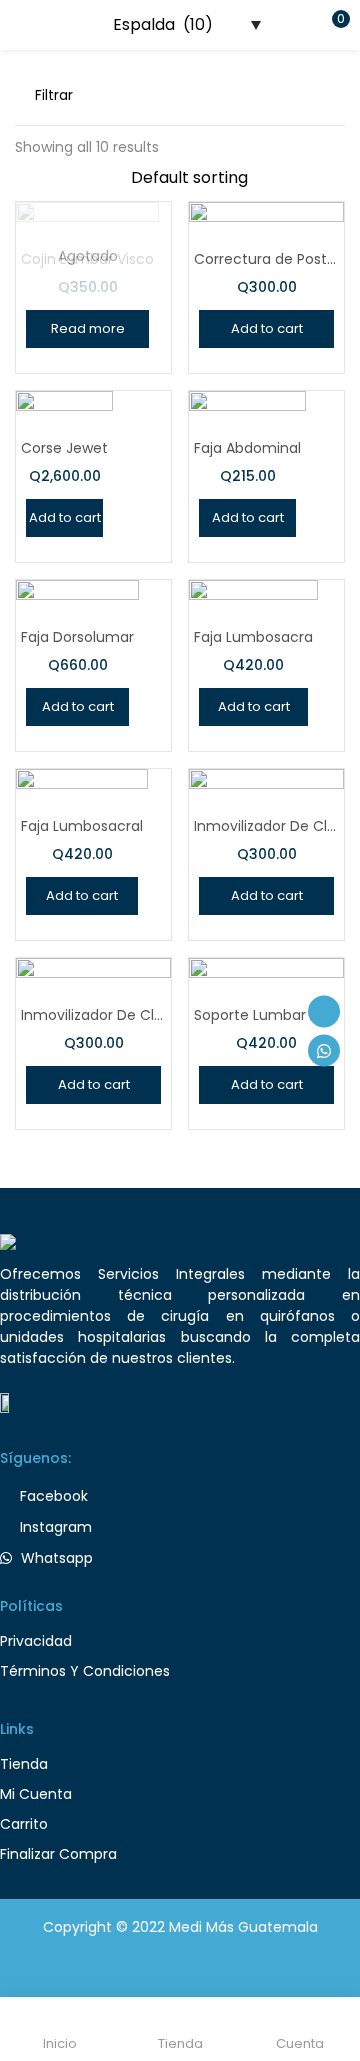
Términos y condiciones (85, 1671)
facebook (52, 1496)
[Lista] (337, 95)
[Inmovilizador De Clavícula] (266, 826)
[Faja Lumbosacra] (253, 627)
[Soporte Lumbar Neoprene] (266, 1019)
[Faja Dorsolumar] (77, 625)
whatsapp (55, 1558)
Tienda (24, 1764)
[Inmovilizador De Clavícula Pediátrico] (93, 1015)
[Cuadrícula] (305, 95)
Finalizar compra (58, 1854)
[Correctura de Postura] (266, 259)
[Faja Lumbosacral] (82, 817)
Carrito (24, 1824)
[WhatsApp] (324, 1050)
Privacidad (36, 1641)
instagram (54, 1527)
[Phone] (324, 1011)
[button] (330, 25)
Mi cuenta (36, 1794)
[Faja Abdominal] (247, 434)
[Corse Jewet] (64, 426)
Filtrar (54, 95)
